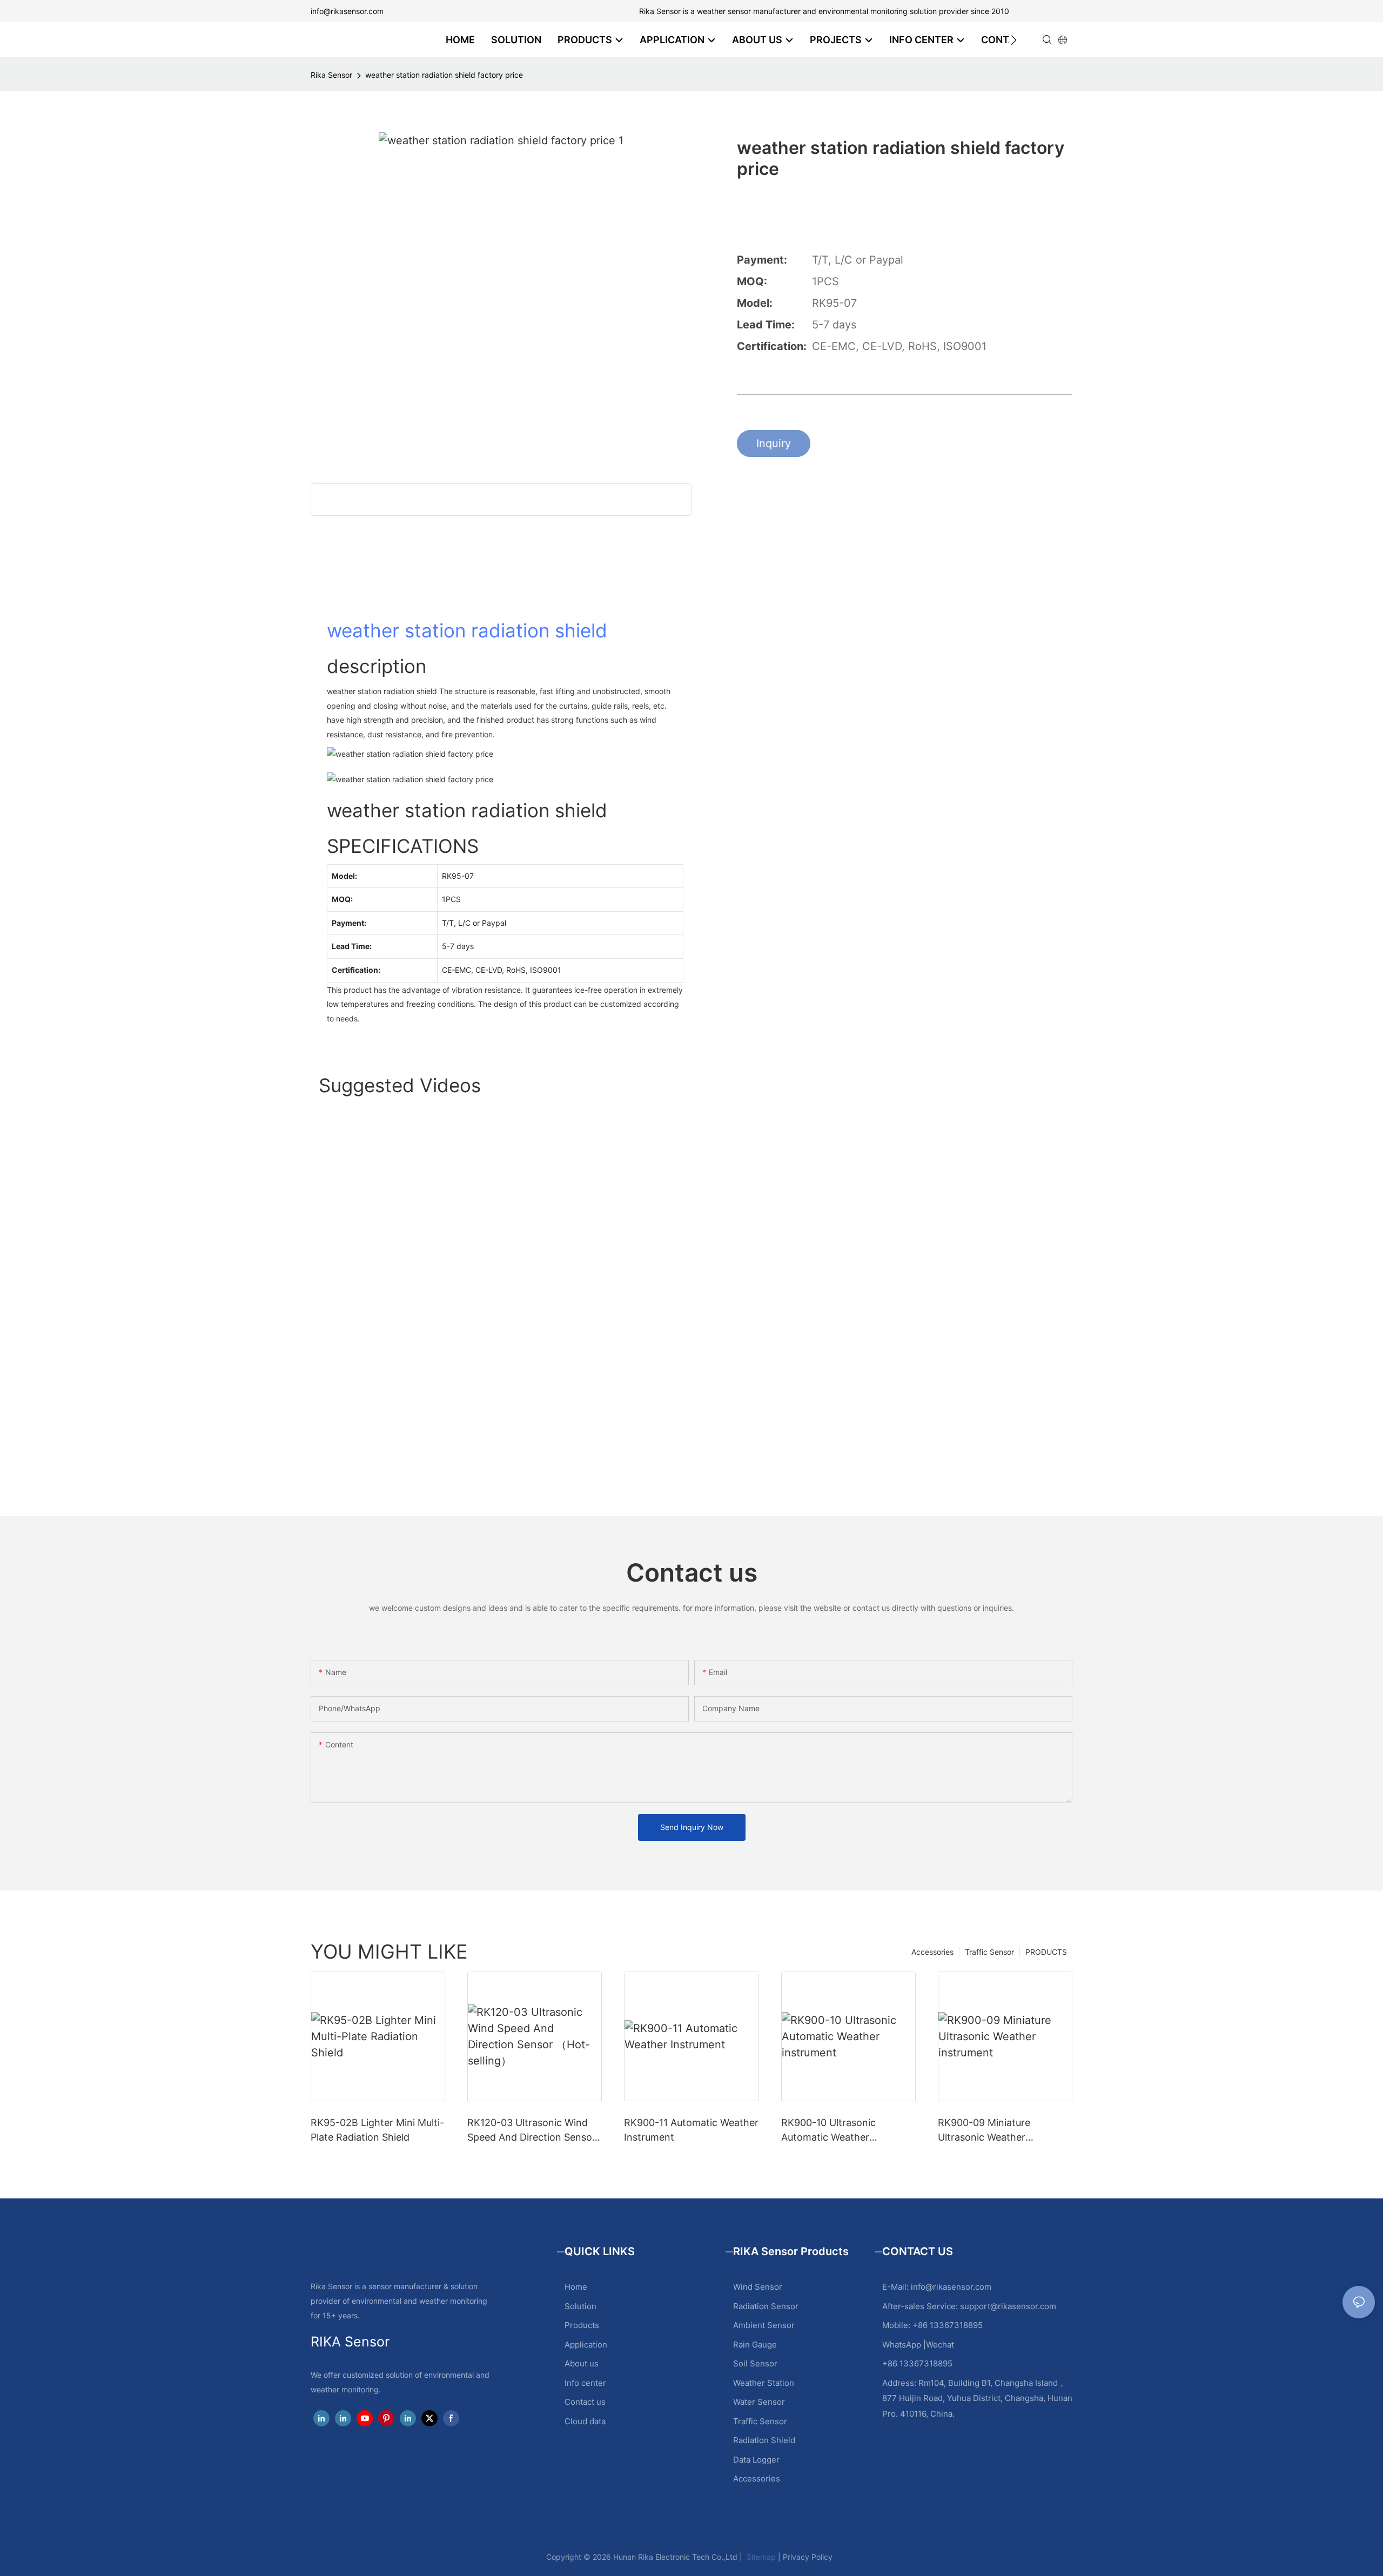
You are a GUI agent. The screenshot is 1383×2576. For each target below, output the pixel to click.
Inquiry (774, 443)
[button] (1014, 40)
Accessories (932, 1952)
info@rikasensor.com (347, 11)
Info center (585, 2383)
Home (576, 2287)
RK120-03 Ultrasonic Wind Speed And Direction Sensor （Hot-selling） (532, 2131)
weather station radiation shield (467, 630)
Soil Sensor (755, 2363)
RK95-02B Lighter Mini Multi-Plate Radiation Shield (377, 2130)
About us (582, 2363)
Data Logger (756, 2460)
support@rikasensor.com (1008, 2306)
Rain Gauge (755, 2345)
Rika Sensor (331, 75)
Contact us (585, 2402)
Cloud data (585, 2421)
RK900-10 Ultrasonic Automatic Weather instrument (828, 2131)
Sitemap (760, 2557)
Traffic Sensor (989, 1952)
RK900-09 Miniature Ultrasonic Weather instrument (984, 2131)
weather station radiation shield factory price (444, 75)
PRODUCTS (1046, 1952)
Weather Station (764, 2383)
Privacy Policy (808, 2557)
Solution (580, 2306)
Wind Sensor (758, 2287)
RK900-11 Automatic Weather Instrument (691, 2130)
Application (586, 2345)
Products (582, 2325)
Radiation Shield (764, 2440)
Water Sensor (759, 2402)
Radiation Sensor (766, 2306)
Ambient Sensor (764, 2325)
